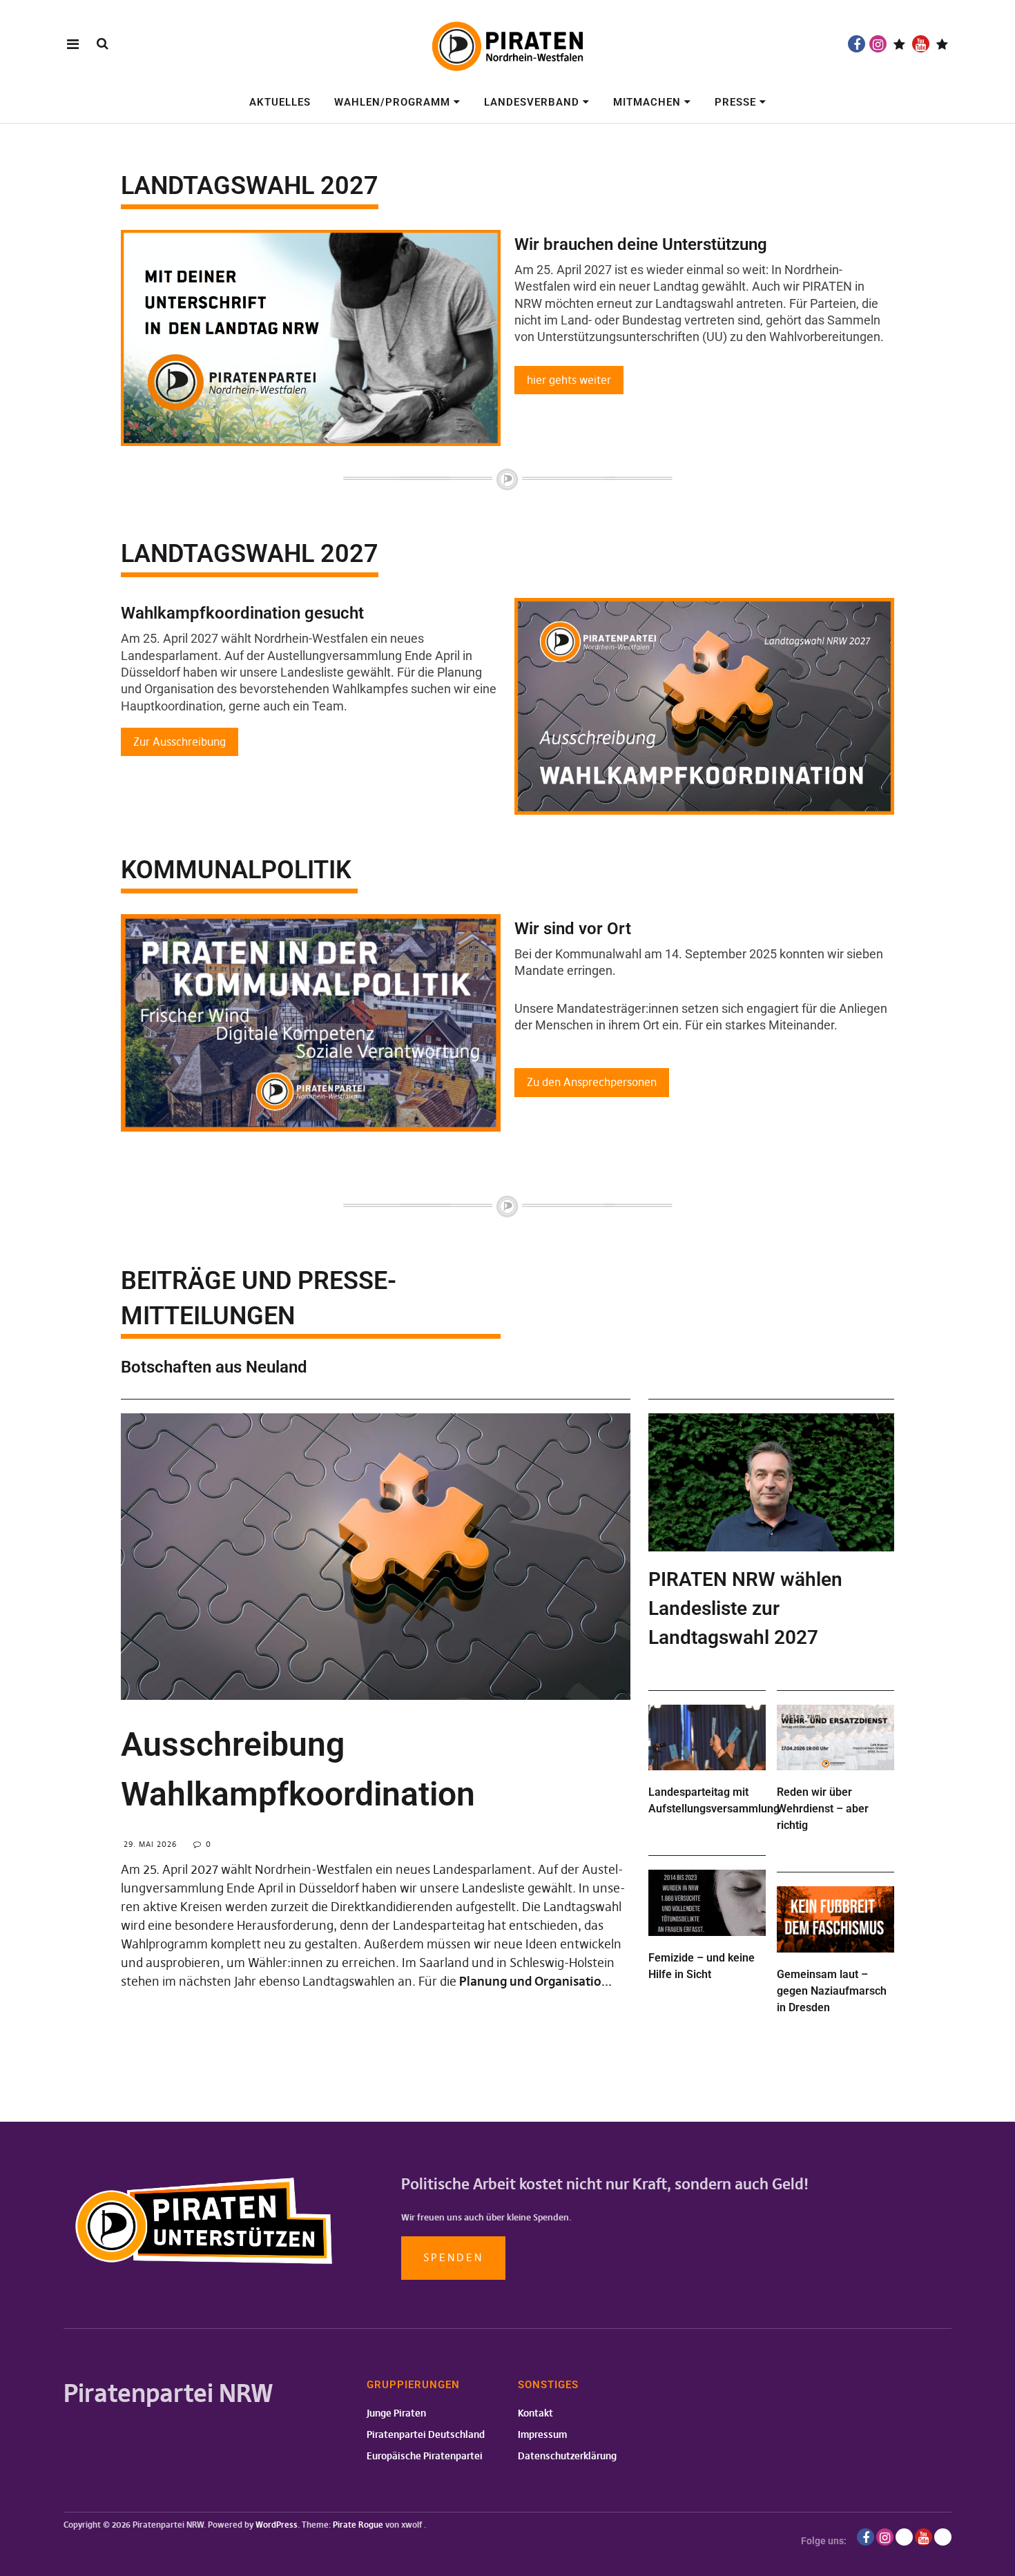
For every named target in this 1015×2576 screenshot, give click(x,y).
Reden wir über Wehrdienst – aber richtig (823, 1809)
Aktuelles (280, 102)
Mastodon (942, 44)
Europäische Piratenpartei (425, 2456)
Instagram (878, 44)
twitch (899, 44)
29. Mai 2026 (150, 1844)
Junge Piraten (396, 2413)
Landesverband (532, 102)
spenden (453, 2257)
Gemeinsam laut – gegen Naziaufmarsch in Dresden (832, 1991)
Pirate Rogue (358, 2525)
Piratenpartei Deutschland (426, 2434)
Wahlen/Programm (392, 102)
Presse (735, 102)
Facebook (857, 44)
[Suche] (103, 43)
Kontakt (535, 2413)
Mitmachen (647, 102)
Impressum (542, 2434)
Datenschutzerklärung (567, 2456)
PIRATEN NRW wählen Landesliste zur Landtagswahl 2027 (745, 1608)
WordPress (277, 2525)
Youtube (921, 44)
